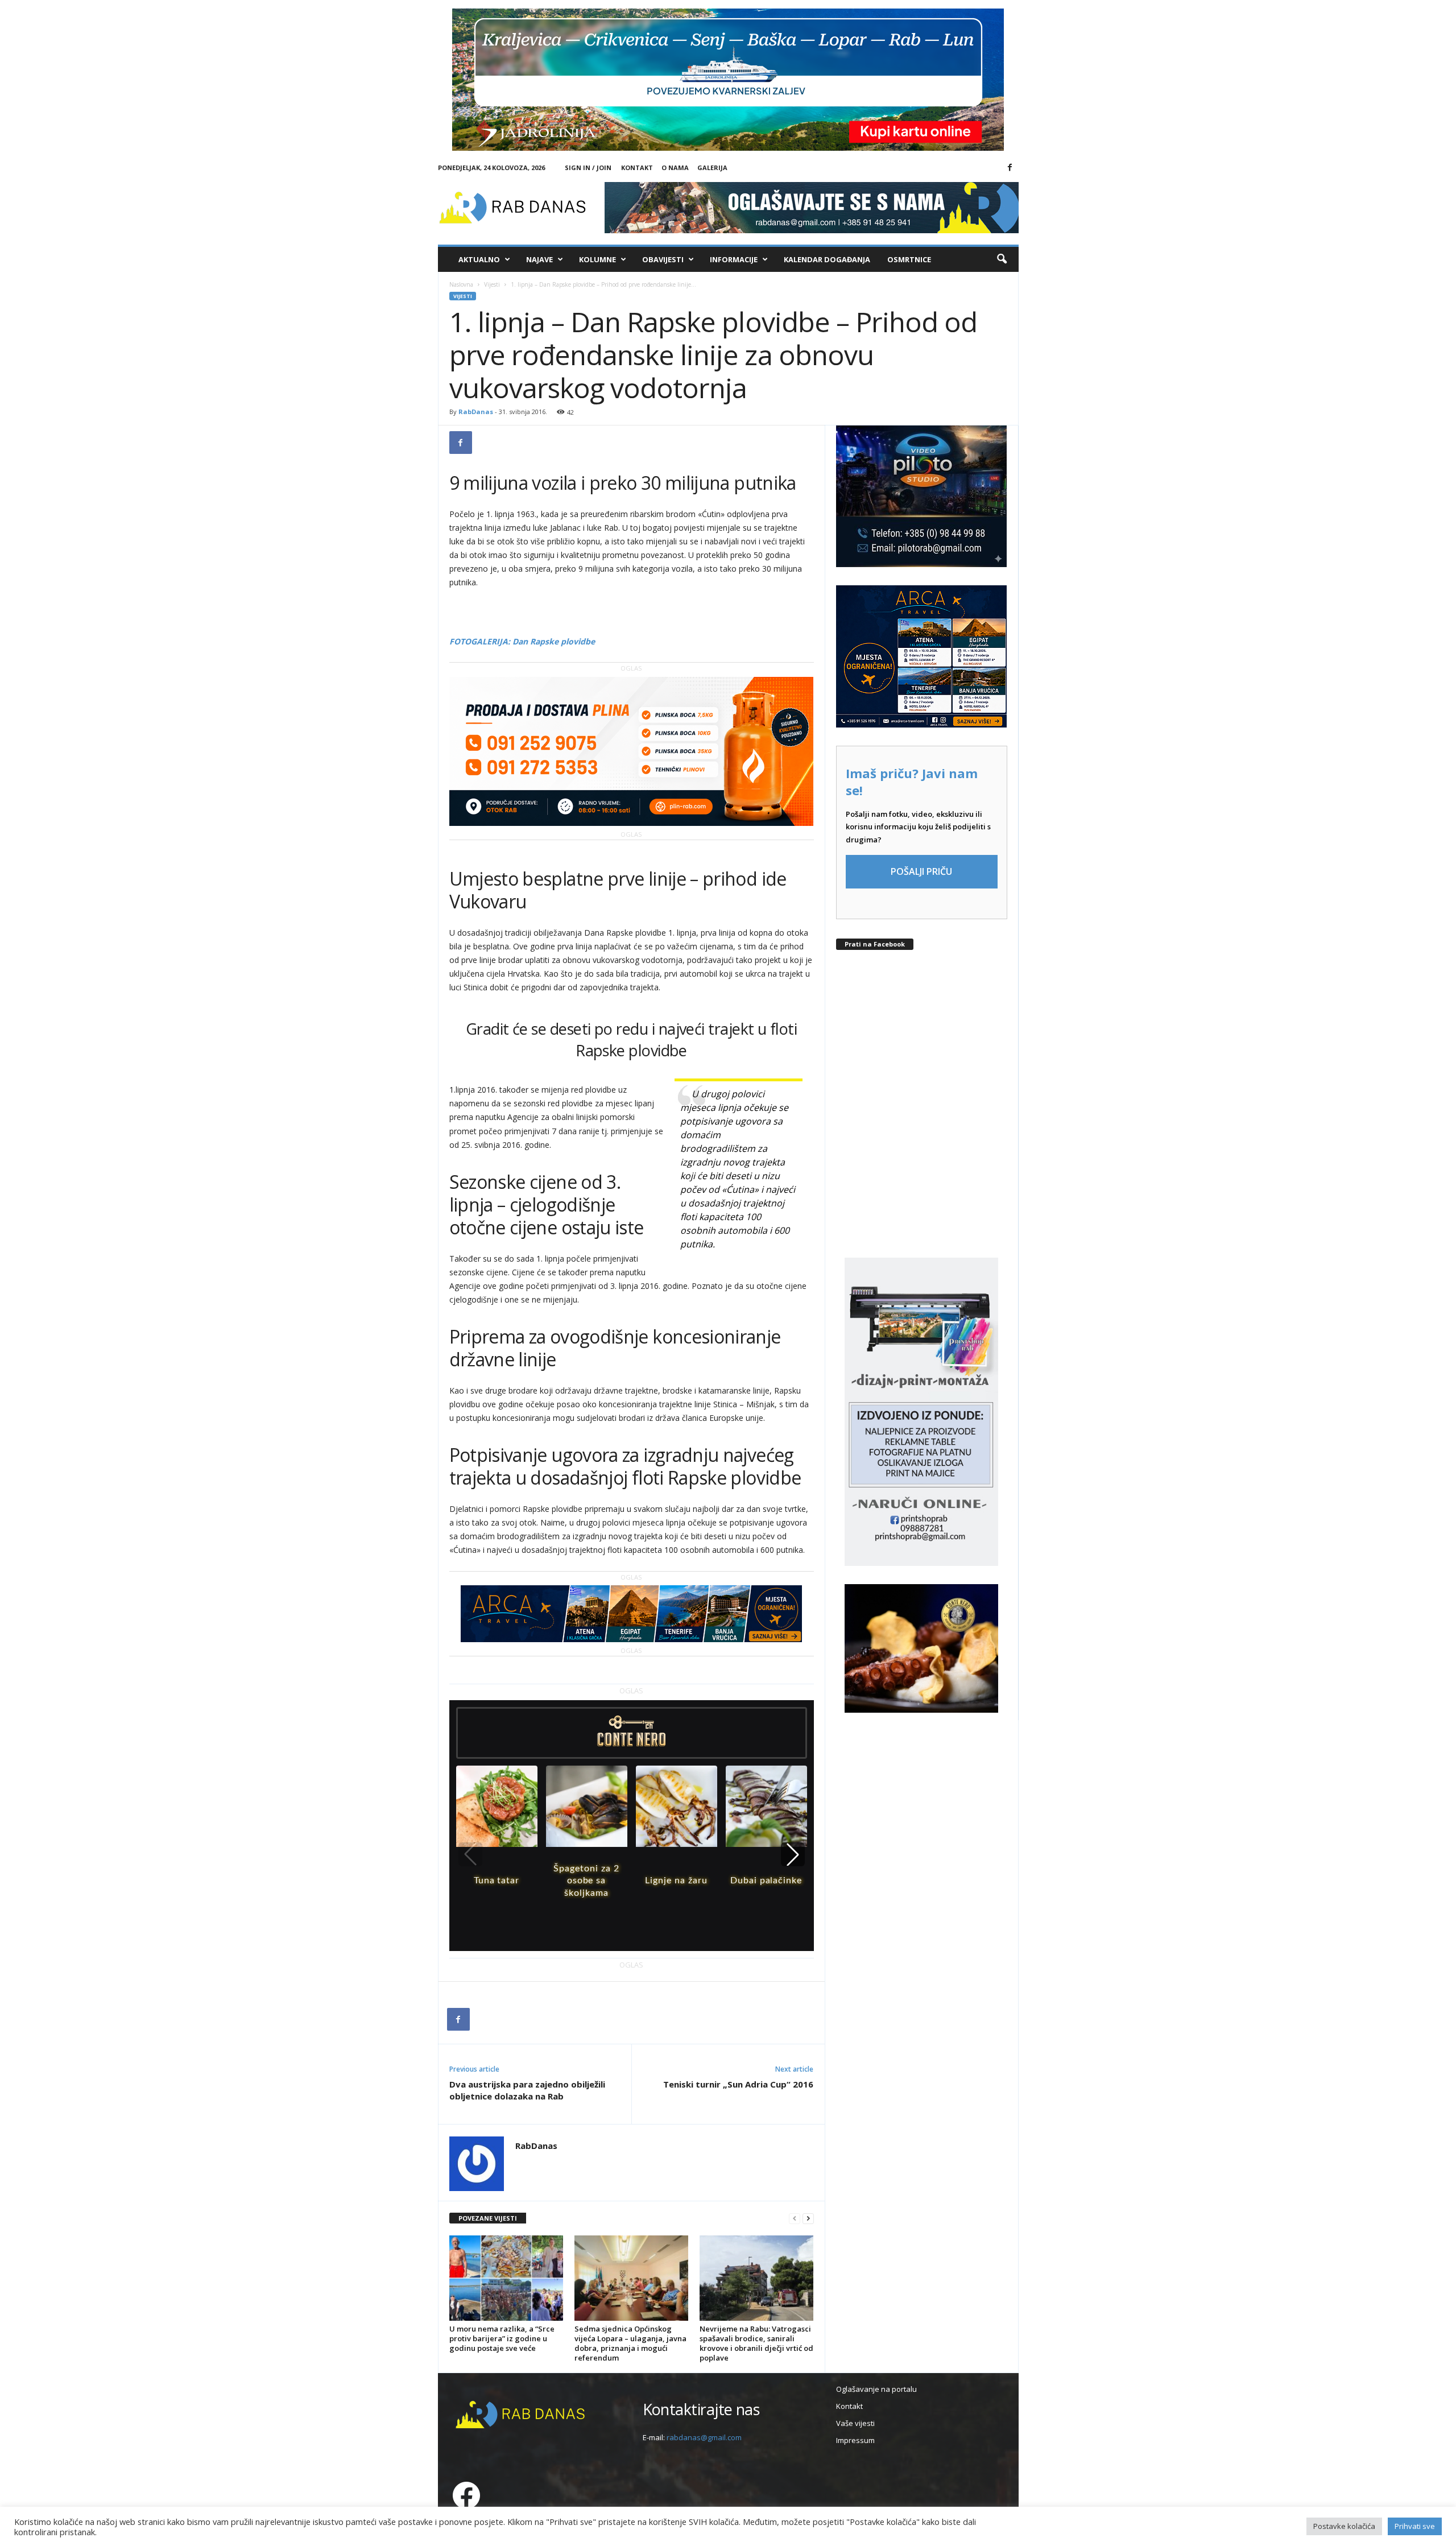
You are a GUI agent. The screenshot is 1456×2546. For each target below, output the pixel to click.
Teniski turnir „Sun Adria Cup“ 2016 (738, 2084)
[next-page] (808, 2219)
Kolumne (597, 259)
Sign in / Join (588, 168)
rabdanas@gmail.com (704, 2437)
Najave (539, 259)
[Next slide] (793, 1854)
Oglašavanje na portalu (876, 2389)
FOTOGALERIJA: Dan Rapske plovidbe (522, 641)
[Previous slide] (470, 1854)
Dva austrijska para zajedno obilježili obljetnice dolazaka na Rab (527, 2090)
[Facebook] (1010, 168)
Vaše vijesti (855, 2423)
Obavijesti (663, 259)
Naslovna (461, 284)
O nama (675, 168)
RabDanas (476, 412)
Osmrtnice (909, 259)
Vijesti (492, 284)
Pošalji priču (921, 871)
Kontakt (637, 168)
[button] (1002, 259)
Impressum (855, 2440)
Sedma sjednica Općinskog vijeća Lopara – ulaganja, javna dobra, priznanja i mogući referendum (630, 2343)
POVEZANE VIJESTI (488, 2218)
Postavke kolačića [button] (1344, 2526)
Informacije (734, 259)
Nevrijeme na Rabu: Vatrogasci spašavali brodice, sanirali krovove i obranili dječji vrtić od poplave (756, 2343)
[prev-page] (795, 2219)
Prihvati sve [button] (1415, 2526)
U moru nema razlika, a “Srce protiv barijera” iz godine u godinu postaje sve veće (502, 2338)
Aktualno (479, 259)
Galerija (712, 168)
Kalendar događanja (827, 259)
